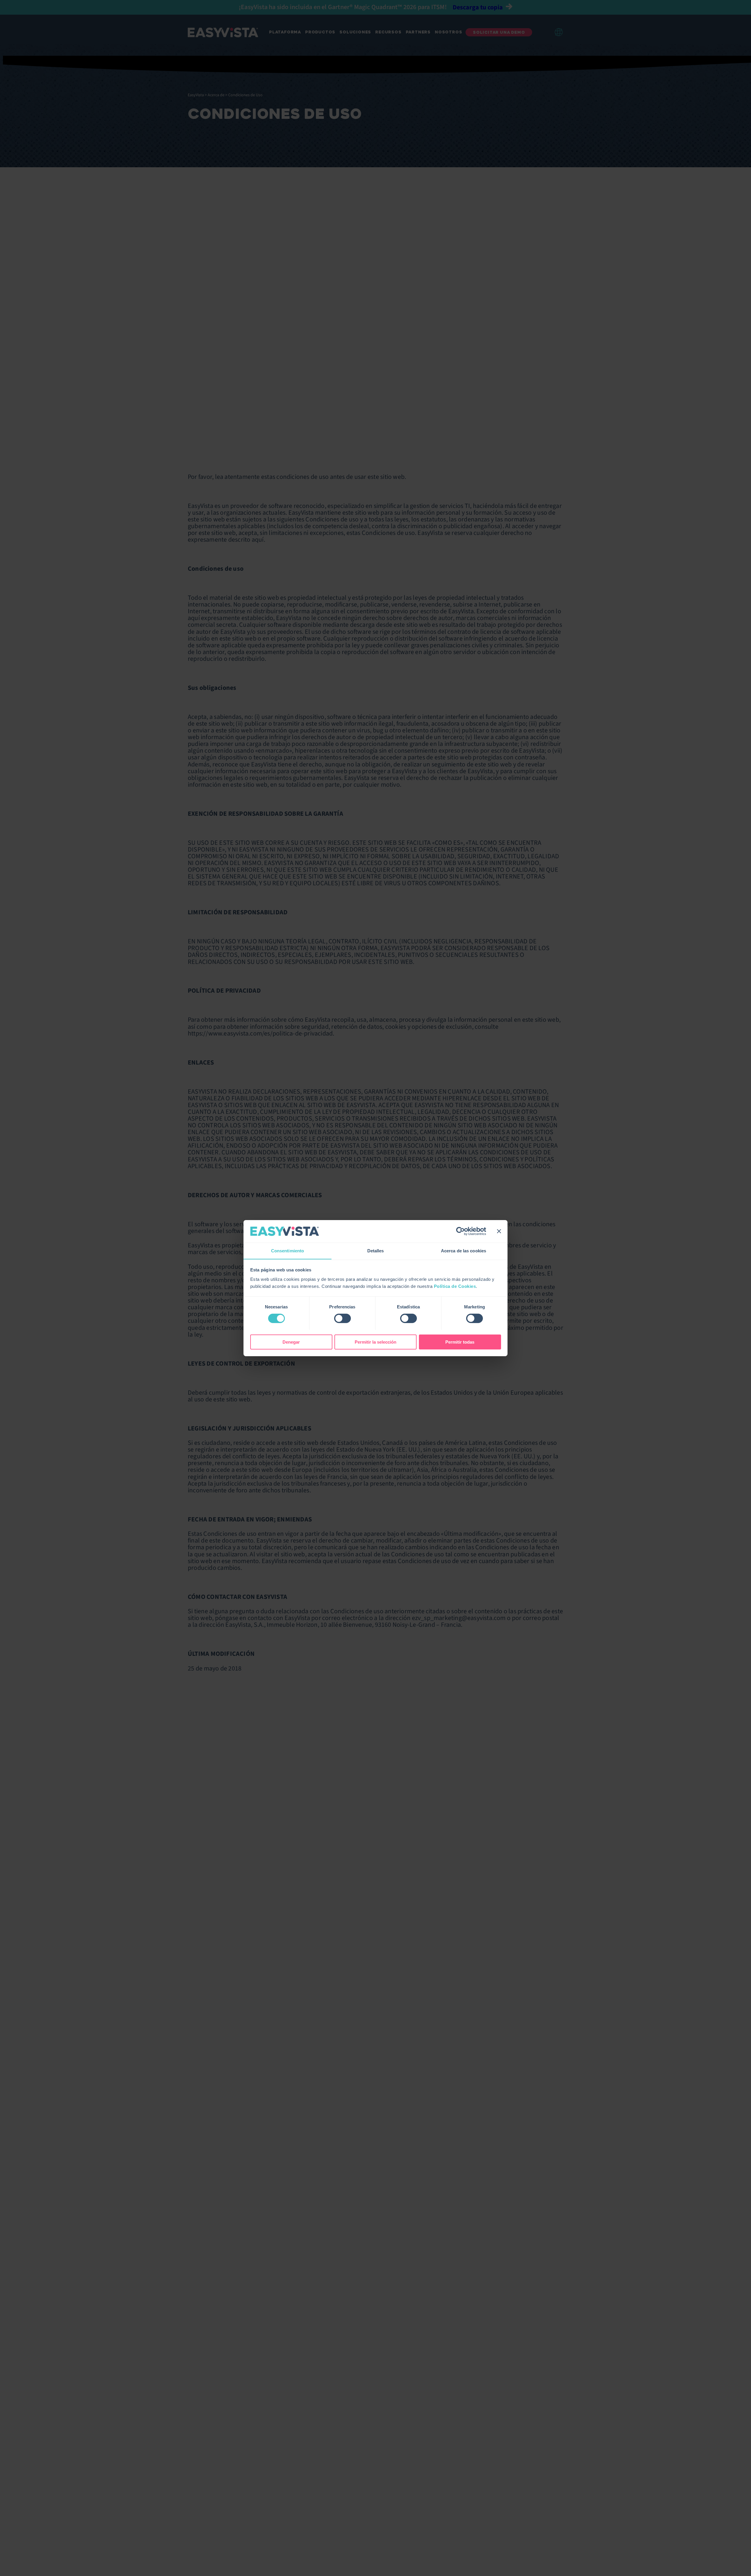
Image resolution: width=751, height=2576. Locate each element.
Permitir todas (460, 1342)
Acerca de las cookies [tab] (464, 1250)
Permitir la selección (375, 1342)
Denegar (291, 1342)
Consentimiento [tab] (287, 1250)
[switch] (342, 1318)
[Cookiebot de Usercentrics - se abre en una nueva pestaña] (460, 1231)
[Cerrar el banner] (499, 1231)
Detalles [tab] (376, 1250)
